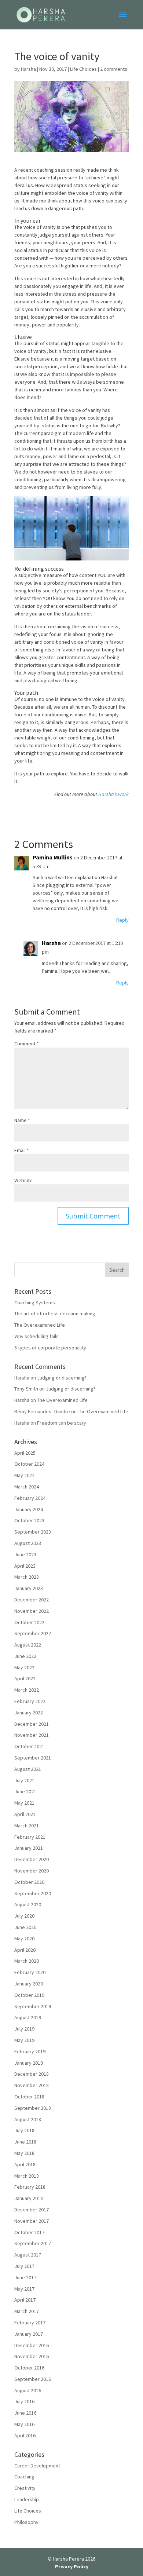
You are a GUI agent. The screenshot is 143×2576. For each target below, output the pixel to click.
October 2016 (29, 2368)
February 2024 (30, 1498)
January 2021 (29, 1848)
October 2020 (29, 1882)
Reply (122, 920)
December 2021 (32, 1724)
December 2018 (32, 2074)
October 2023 (29, 1520)
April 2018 (25, 2164)
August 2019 (28, 2017)
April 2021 (25, 1814)
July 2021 (24, 1780)
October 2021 (29, 1746)
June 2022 (25, 1656)
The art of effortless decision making (55, 1313)
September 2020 (33, 1893)
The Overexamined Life (40, 1325)
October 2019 (29, 1995)
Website (23, 1180)
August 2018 (28, 2119)
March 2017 (27, 2311)
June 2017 (25, 2277)
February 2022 (30, 1701)
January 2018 (29, 2198)
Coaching (24, 2477)
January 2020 (29, 1984)
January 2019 (29, 2063)
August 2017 (28, 2255)
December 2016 (32, 2345)
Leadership (27, 2499)
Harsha (28, 69)
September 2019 (33, 2006)
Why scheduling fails (36, 1336)
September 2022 (33, 1633)
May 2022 (24, 1667)
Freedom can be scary (62, 1423)
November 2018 (32, 2085)
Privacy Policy (72, 2566)
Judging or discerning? (62, 1378)
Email (22, 1150)
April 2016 (25, 2436)
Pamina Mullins (53, 857)
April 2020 (25, 1950)
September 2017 (33, 2243)
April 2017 (25, 2300)
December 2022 (32, 1600)
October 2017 (29, 2232)
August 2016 (28, 2390)
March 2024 (27, 1487)
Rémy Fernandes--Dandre (42, 1411)
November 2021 (32, 1735)
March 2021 (27, 1826)
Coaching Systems (35, 1302)
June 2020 (25, 1927)
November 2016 (32, 2356)
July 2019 (24, 2029)
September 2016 (33, 2379)
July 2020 (24, 1916)
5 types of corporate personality (50, 1348)
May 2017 (24, 2289)
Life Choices (83, 69)
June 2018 (25, 2142)
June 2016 (25, 2413)
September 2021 (33, 1758)
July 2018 (24, 2130)
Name (22, 1120)
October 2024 (29, 1464)
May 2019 (24, 2040)
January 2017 (29, 2334)
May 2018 (24, 2153)
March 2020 (27, 1961)
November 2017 (32, 2221)
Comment (27, 1044)
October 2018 (29, 2097)
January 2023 (29, 1588)
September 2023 (33, 1532)
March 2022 (27, 1690)
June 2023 (25, 1554)
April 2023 (25, 1566)
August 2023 (28, 1543)
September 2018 (33, 2108)
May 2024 (24, 1475)
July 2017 (24, 2266)
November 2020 (32, 1871)
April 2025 (25, 1453)
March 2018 (27, 2176)
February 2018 (30, 2187)
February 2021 (30, 1837)
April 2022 (25, 1678)
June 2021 (25, 1791)
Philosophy (26, 2522)
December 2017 (32, 2210)
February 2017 (30, 2323)
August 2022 (28, 1645)
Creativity (25, 2488)
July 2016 (24, 2401)
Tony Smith (26, 1389)
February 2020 (30, 1972)
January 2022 (29, 1713)
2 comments (114, 69)
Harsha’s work (113, 794)
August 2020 (28, 1904)
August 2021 (28, 1769)
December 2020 (32, 1859)
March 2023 (27, 1577)
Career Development (37, 2466)
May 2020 (24, 1939)
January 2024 (29, 1509)
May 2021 (24, 1803)
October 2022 (29, 1622)
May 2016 (24, 2424)
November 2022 (32, 1611)
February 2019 (30, 2051)
